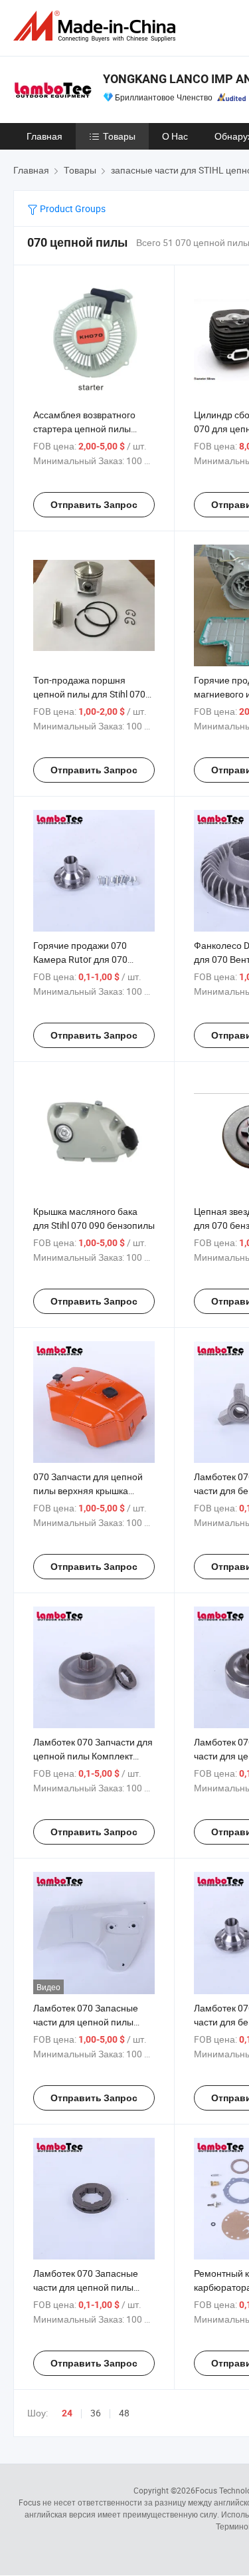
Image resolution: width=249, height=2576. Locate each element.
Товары (119, 136)
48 (124, 2413)
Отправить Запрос (94, 505)
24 (67, 2413)
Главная (44, 136)
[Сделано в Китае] (97, 26)
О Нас (175, 136)
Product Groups (72, 208)
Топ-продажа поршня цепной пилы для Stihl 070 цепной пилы (89, 694)
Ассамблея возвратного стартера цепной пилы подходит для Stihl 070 (84, 429)
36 (96, 2413)
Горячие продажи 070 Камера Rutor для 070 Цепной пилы (80, 959)
